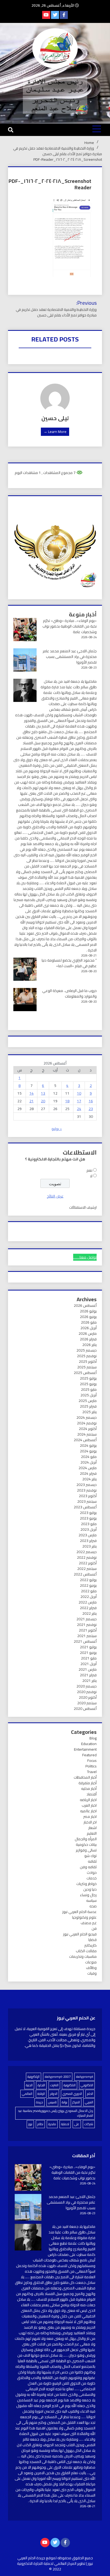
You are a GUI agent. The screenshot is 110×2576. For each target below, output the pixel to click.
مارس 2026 (88, 1333)
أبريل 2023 (89, 1529)
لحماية (65, 2124)
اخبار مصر (90, 1817)
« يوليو (57, 1129)
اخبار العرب (89, 1805)
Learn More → (55, 432)
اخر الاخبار (90, 1822)
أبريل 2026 (89, 1328)
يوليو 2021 (88, 1647)
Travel (92, 1772)
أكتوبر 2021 (88, 1630)
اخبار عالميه (88, 1811)
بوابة (64, 2102)
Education (89, 1744)
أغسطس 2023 (85, 1507)
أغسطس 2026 (85, 1305)
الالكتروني (87, 2085)
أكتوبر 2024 (88, 1429)
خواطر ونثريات (87, 1884)
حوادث (92, 1872)
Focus (92, 1761)
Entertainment (85, 1749)
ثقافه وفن (88, 1867)
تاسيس (52, 2102)
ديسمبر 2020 (87, 1686)
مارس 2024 (88, 1468)
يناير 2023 (89, 1546)
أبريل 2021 (89, 1664)
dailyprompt (85, 2077)
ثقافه (92, 1861)
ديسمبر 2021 (87, 1619)
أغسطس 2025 (85, 1373)
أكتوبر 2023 (88, 1496)
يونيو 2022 (88, 1585)
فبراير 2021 (88, 1675)
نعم (89, 1170)
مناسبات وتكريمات (83, 1956)
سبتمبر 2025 (87, 1367)
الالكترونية (70, 2085)
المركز (76, 2102)
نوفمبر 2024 (87, 1423)
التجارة (41, 2085)
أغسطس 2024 (85, 1440)
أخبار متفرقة (88, 1783)
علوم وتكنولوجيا (84, 1917)
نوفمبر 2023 (87, 1490)
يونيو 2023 (88, 1518)
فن (94, 1928)
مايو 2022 (89, 1591)
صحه (93, 1906)
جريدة (40, 2102)
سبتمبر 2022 (87, 1569)
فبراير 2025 (88, 1406)
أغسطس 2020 (85, 1709)
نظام (40, 2124)
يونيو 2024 (88, 1451)
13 (43, 1093)
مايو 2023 (89, 1524)
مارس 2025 (88, 1401)
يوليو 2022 (88, 1580)
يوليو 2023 (88, 1513)
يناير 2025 (89, 1412)
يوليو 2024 (88, 1445)
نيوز (30, 2124)
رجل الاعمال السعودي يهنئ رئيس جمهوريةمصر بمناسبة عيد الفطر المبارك (56, 2113)
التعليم (92, 1833)
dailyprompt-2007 (58, 2077)
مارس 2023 (88, 1535)
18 (67, 1101)
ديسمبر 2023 (87, 1485)
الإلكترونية (34, 2077)
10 (79, 1093)
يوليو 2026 (88, 1311)
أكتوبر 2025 (88, 1361)
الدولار (54, 2094)
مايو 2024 (89, 1457)
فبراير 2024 (88, 1473)
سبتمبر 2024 (87, 1434)
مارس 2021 (88, 1669)
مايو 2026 (89, 1322)
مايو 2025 (89, 1389)
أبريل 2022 (89, 1597)
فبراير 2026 (88, 1339)
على (77, 2124)
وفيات (92, 1973)
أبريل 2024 (89, 1462)
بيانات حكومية (86, 1844)
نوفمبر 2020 (87, 1692)
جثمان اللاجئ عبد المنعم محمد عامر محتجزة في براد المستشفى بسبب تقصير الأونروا (70, 657)
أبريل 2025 (89, 1395)
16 (91, 1101)
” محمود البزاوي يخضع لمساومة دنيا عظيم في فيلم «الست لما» (69, 963)
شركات (89, 2124)
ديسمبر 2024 (87, 1417)
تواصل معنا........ (85, 1257)
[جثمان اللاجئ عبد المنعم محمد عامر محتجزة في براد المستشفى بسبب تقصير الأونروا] (28, 2208)
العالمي (27, 2094)
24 (79, 1109)
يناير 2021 (89, 1681)
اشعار (93, 1828)
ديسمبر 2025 (87, 1350)
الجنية (29, 2085)
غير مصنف (89, 1923)
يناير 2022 (89, 1613)
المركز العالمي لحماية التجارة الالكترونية (47, 2563)
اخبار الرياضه (88, 1800)
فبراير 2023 (88, 1541)
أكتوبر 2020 (88, 1697)
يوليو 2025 (88, 1378)
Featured (89, 1755)
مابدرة (52, 2124)
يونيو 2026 (88, 1317)
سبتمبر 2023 (87, 1501)
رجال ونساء (88, 1895)
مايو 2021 (89, 1658)
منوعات (91, 1962)
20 (43, 1101)
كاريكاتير (91, 1945)
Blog (93, 1738)
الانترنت (54, 2085)
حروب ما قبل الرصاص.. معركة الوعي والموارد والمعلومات (69, 993)
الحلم (90, 2094)
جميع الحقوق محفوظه (75, 2558)
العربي (89, 2102)
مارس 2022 (88, 1602)
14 (32, 1093)
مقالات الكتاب (86, 1951)
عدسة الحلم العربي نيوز (79, 1912)
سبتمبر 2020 (87, 1703)
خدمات (92, 1878)
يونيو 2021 (88, 1653)
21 (32, 1101)
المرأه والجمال (86, 1839)
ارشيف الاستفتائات (83, 1207)
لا (91, 1176)
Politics (91, 1766)
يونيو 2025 (88, 1384)
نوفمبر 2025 (87, 1356)
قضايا (93, 1940)
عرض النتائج (55, 1196)
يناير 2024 (89, 1479)
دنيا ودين (90, 1889)
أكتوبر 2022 (88, 1563)
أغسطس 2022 (85, 1574)
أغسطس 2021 (85, 1641)
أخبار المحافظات (85, 1777)
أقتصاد (92, 1794)
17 (79, 1101)
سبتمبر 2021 (87, 1636)
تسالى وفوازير (86, 1850)
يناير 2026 (89, 1345)
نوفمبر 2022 (87, 1557)
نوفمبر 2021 (87, 1625)
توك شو (91, 1856)
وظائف (91, 1968)
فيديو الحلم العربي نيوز (80, 1934)
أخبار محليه (89, 1789)
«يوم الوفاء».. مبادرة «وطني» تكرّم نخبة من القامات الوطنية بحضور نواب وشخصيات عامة (70, 626)
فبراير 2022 (88, 1608)
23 (91, 1109)
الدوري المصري (72, 2094)
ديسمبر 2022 (87, 1552)
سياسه (91, 1900)
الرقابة (41, 2094)
